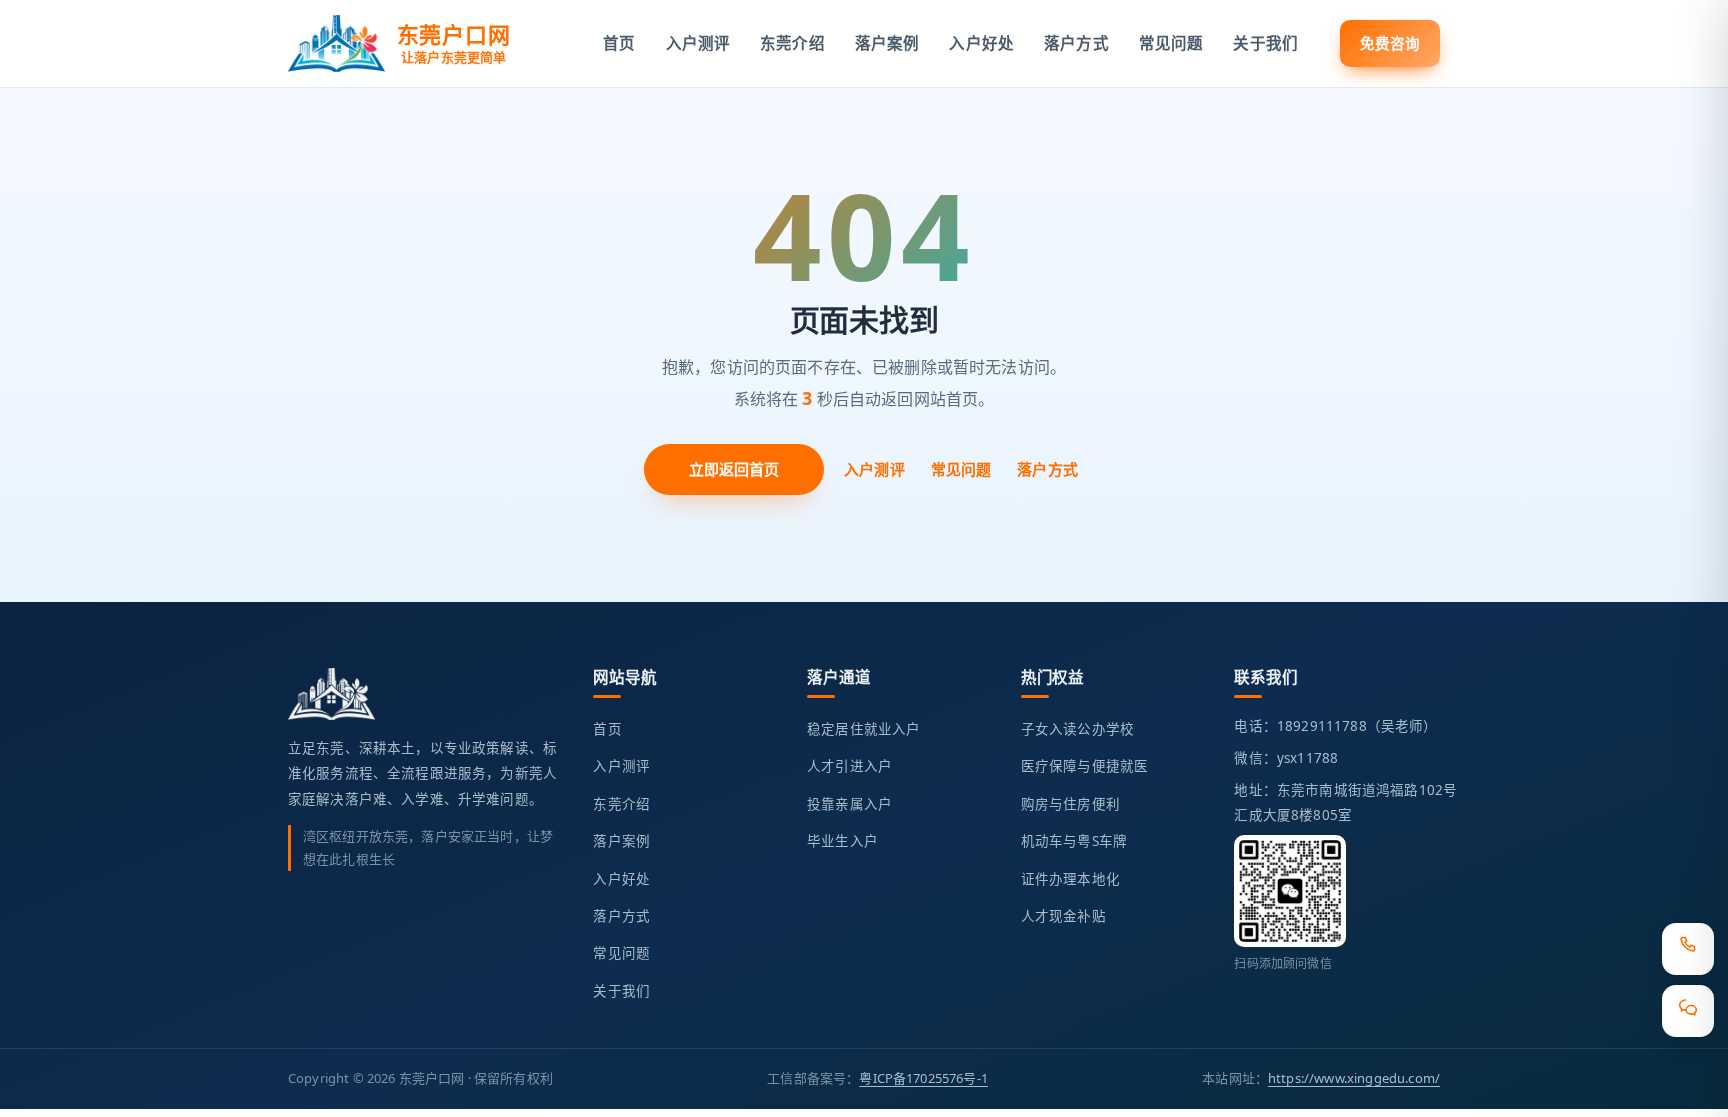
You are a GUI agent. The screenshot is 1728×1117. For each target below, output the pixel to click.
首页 (619, 43)
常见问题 (1171, 43)
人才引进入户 (849, 766)
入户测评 (698, 43)
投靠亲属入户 (849, 804)
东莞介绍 (792, 43)
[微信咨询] (1688, 1011)
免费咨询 (1390, 43)
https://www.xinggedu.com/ (1354, 1078)
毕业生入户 (842, 841)
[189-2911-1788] (1688, 949)
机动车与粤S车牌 (1074, 841)
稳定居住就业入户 (863, 729)
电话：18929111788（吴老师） (1335, 726)
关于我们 (1265, 43)
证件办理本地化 (1070, 879)
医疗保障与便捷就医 (1084, 766)
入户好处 (981, 43)
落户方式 (1076, 43)
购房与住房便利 (1070, 804)
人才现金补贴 (1063, 916)
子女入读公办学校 (1077, 729)
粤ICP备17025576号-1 (923, 1078)
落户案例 (887, 43)
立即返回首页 (734, 469)
